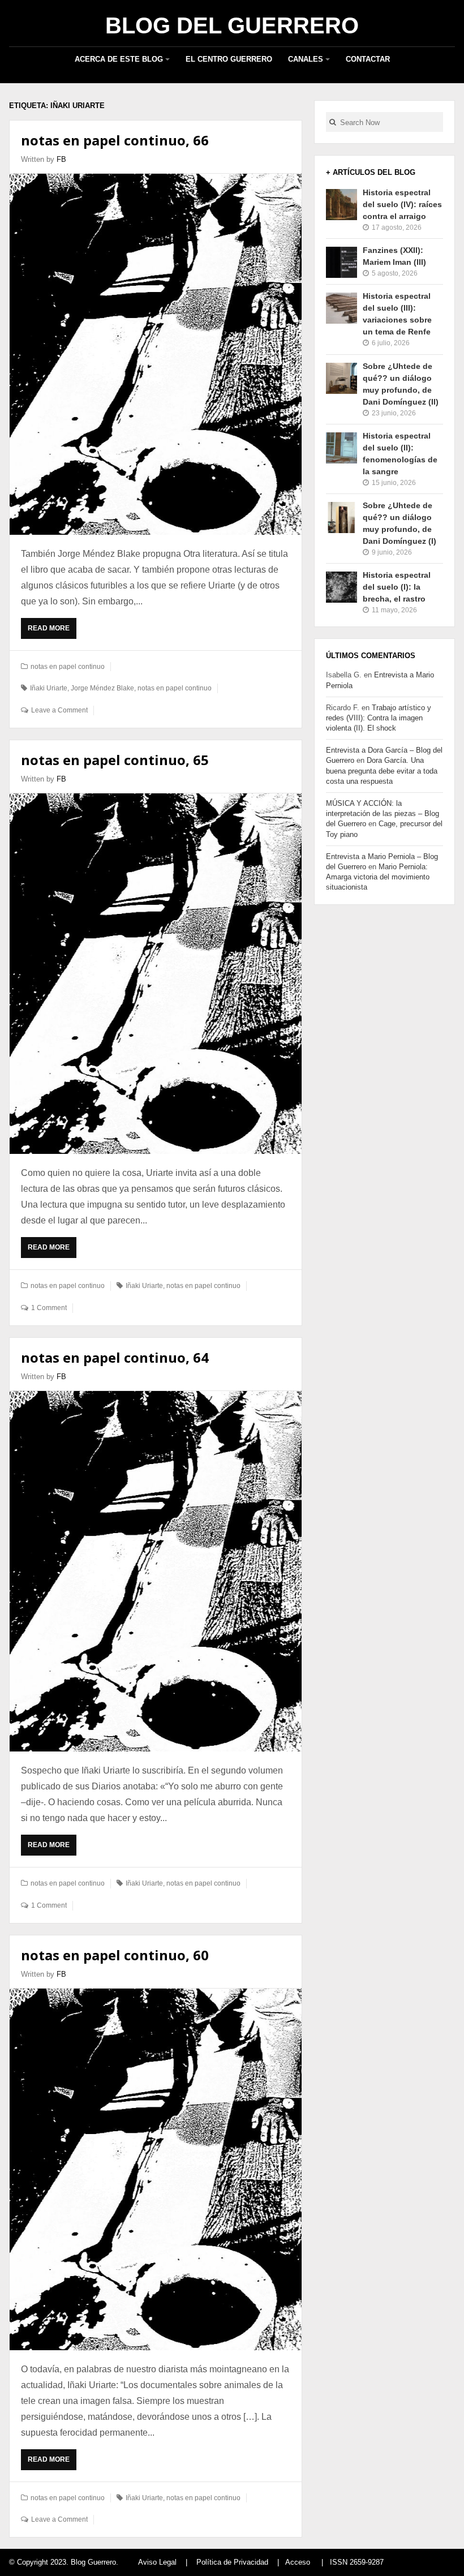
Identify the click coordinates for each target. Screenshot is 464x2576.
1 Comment (49, 1308)
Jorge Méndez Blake (102, 688)
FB (61, 159)
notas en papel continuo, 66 (115, 140)
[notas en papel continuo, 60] (156, 2169)
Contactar (368, 59)
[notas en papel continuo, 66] (156, 354)
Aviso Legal (157, 2562)
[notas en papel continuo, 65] (156, 974)
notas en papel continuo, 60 (115, 1955)
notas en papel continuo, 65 (115, 760)
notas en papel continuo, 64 (115, 1357)
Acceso (298, 2562)
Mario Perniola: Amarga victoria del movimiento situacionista (378, 877)
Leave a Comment (59, 710)
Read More (51, 632)
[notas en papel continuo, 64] (156, 1571)
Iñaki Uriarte (49, 688)
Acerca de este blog (119, 59)
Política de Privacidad (232, 2562)
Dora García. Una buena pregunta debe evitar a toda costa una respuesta (382, 770)
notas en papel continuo (68, 667)
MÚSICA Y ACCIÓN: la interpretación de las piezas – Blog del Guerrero (383, 813)
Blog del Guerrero (232, 25)
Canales (306, 59)
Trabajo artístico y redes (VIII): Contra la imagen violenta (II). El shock (379, 718)
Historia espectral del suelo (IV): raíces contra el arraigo (402, 204)
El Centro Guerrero (229, 59)
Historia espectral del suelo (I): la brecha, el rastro (397, 587)
